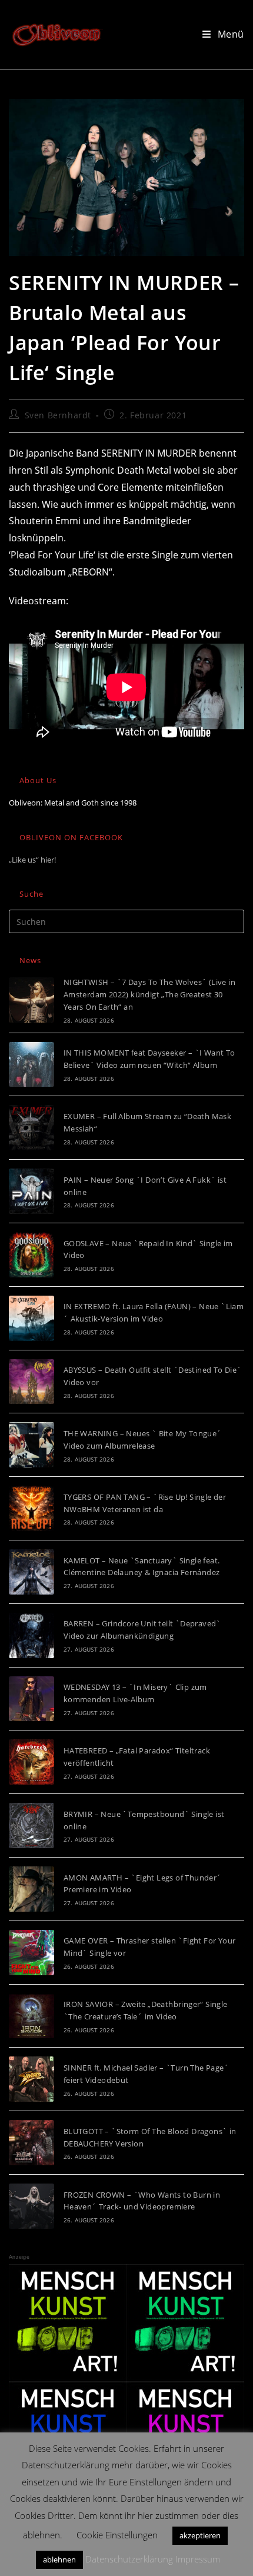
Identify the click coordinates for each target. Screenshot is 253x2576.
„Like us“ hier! (32, 860)
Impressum (198, 2559)
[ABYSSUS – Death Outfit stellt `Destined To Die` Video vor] (31, 1382)
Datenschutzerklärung (129, 2559)
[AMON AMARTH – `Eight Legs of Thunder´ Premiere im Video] (31, 1889)
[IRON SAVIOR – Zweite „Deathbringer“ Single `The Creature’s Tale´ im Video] (31, 2016)
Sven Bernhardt (58, 415)
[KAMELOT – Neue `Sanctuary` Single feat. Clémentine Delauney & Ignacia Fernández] (31, 1572)
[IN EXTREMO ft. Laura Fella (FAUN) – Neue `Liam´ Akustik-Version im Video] (31, 1318)
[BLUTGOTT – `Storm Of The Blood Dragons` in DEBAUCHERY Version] (31, 2143)
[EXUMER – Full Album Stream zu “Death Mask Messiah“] (31, 1128)
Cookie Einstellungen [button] (117, 2535)
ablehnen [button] (59, 2560)
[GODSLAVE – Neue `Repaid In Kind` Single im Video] (31, 1255)
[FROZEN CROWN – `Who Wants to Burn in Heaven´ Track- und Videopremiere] (31, 2206)
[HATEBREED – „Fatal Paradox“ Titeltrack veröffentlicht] (31, 1762)
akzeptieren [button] (200, 2535)
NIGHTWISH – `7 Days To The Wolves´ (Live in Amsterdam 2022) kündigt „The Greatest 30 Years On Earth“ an (149, 994)
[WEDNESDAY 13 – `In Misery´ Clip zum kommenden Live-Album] (31, 1699)
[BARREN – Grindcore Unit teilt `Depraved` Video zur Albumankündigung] (31, 1635)
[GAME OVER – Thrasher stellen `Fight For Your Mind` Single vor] (31, 1953)
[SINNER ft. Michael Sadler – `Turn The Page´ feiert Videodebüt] (31, 2079)
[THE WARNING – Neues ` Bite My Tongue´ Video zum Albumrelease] (31, 1445)
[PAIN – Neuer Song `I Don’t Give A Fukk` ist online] (31, 1191)
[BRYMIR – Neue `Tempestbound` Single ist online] (31, 1826)
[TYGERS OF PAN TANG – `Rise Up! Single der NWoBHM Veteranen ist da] (31, 1508)
